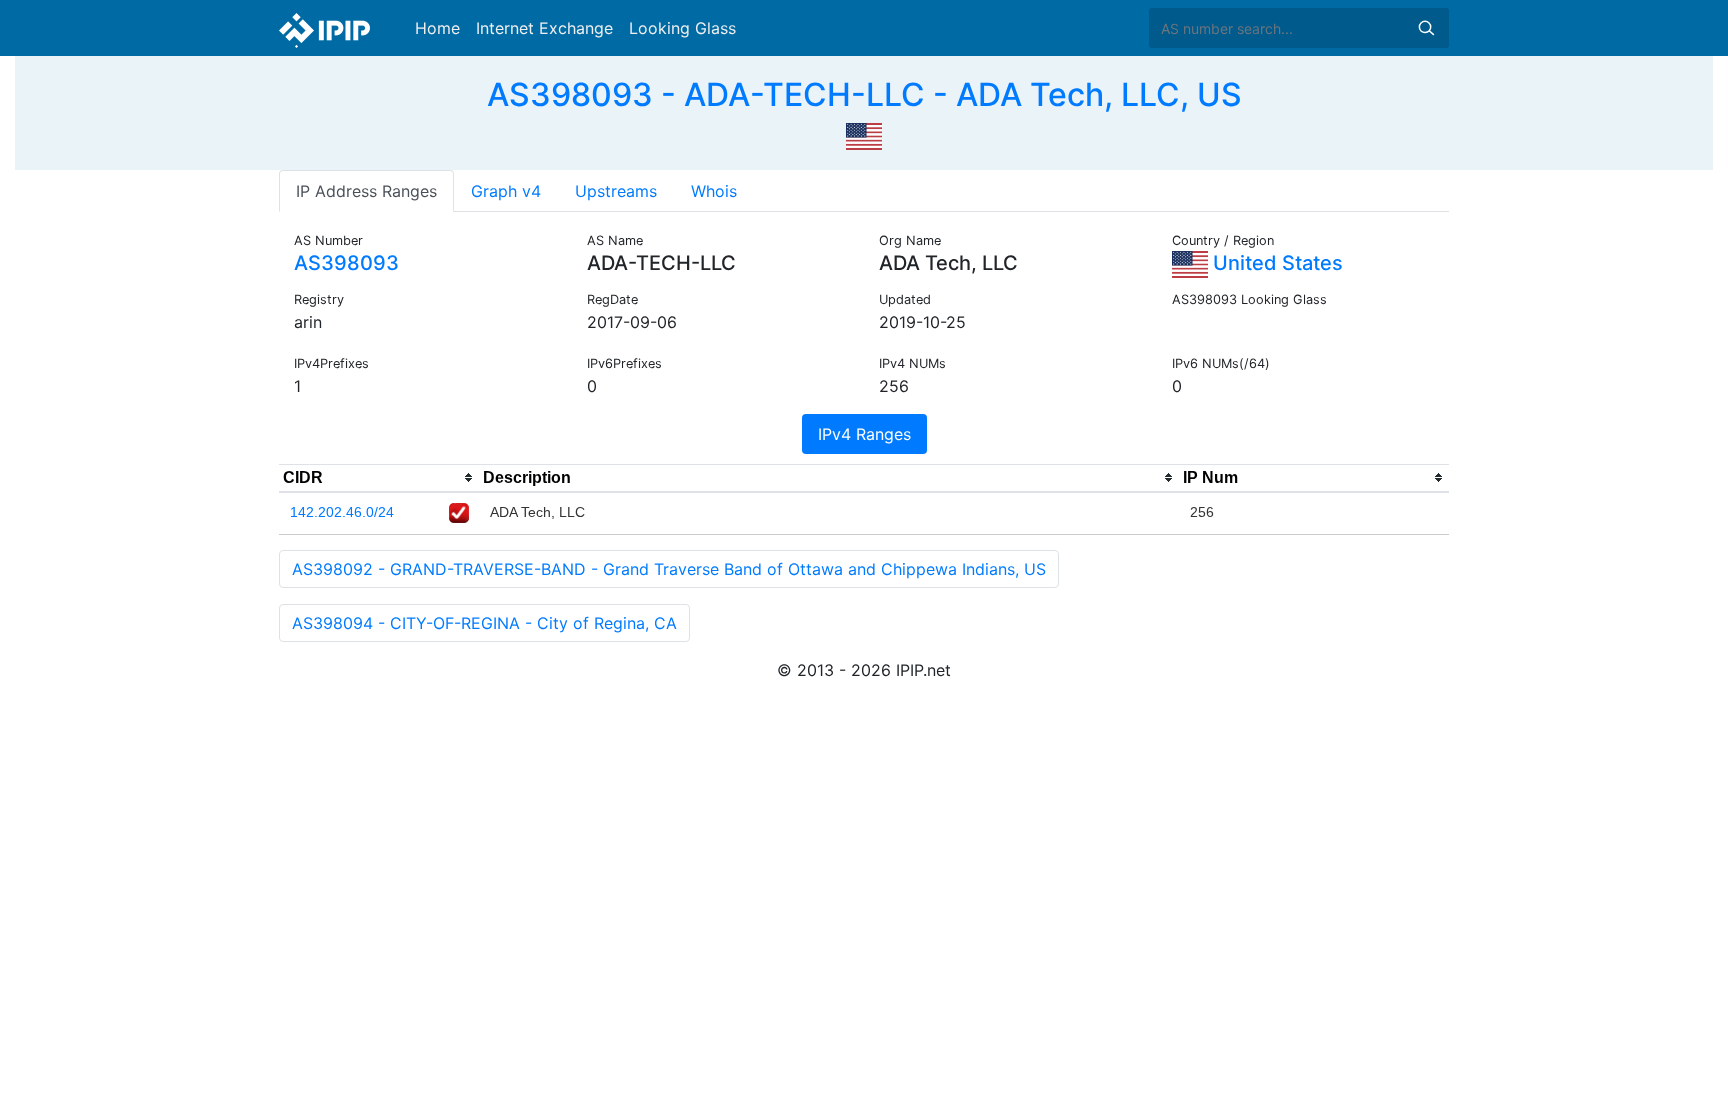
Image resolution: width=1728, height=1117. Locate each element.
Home (437, 28)
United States (1275, 263)
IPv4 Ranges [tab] (864, 434)
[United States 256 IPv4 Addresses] (864, 134)
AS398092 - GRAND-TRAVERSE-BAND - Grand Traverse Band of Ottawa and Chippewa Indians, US (669, 569)
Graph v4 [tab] (506, 191)
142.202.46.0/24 (342, 512)
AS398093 (346, 263)
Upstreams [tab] (616, 191)
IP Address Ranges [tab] (366, 191)
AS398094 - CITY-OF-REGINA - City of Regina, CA (484, 623)
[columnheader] (379, 478)
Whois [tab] (714, 191)
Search (1426, 28)
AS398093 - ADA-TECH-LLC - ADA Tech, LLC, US (864, 94)
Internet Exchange (544, 28)
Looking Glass (682, 28)
